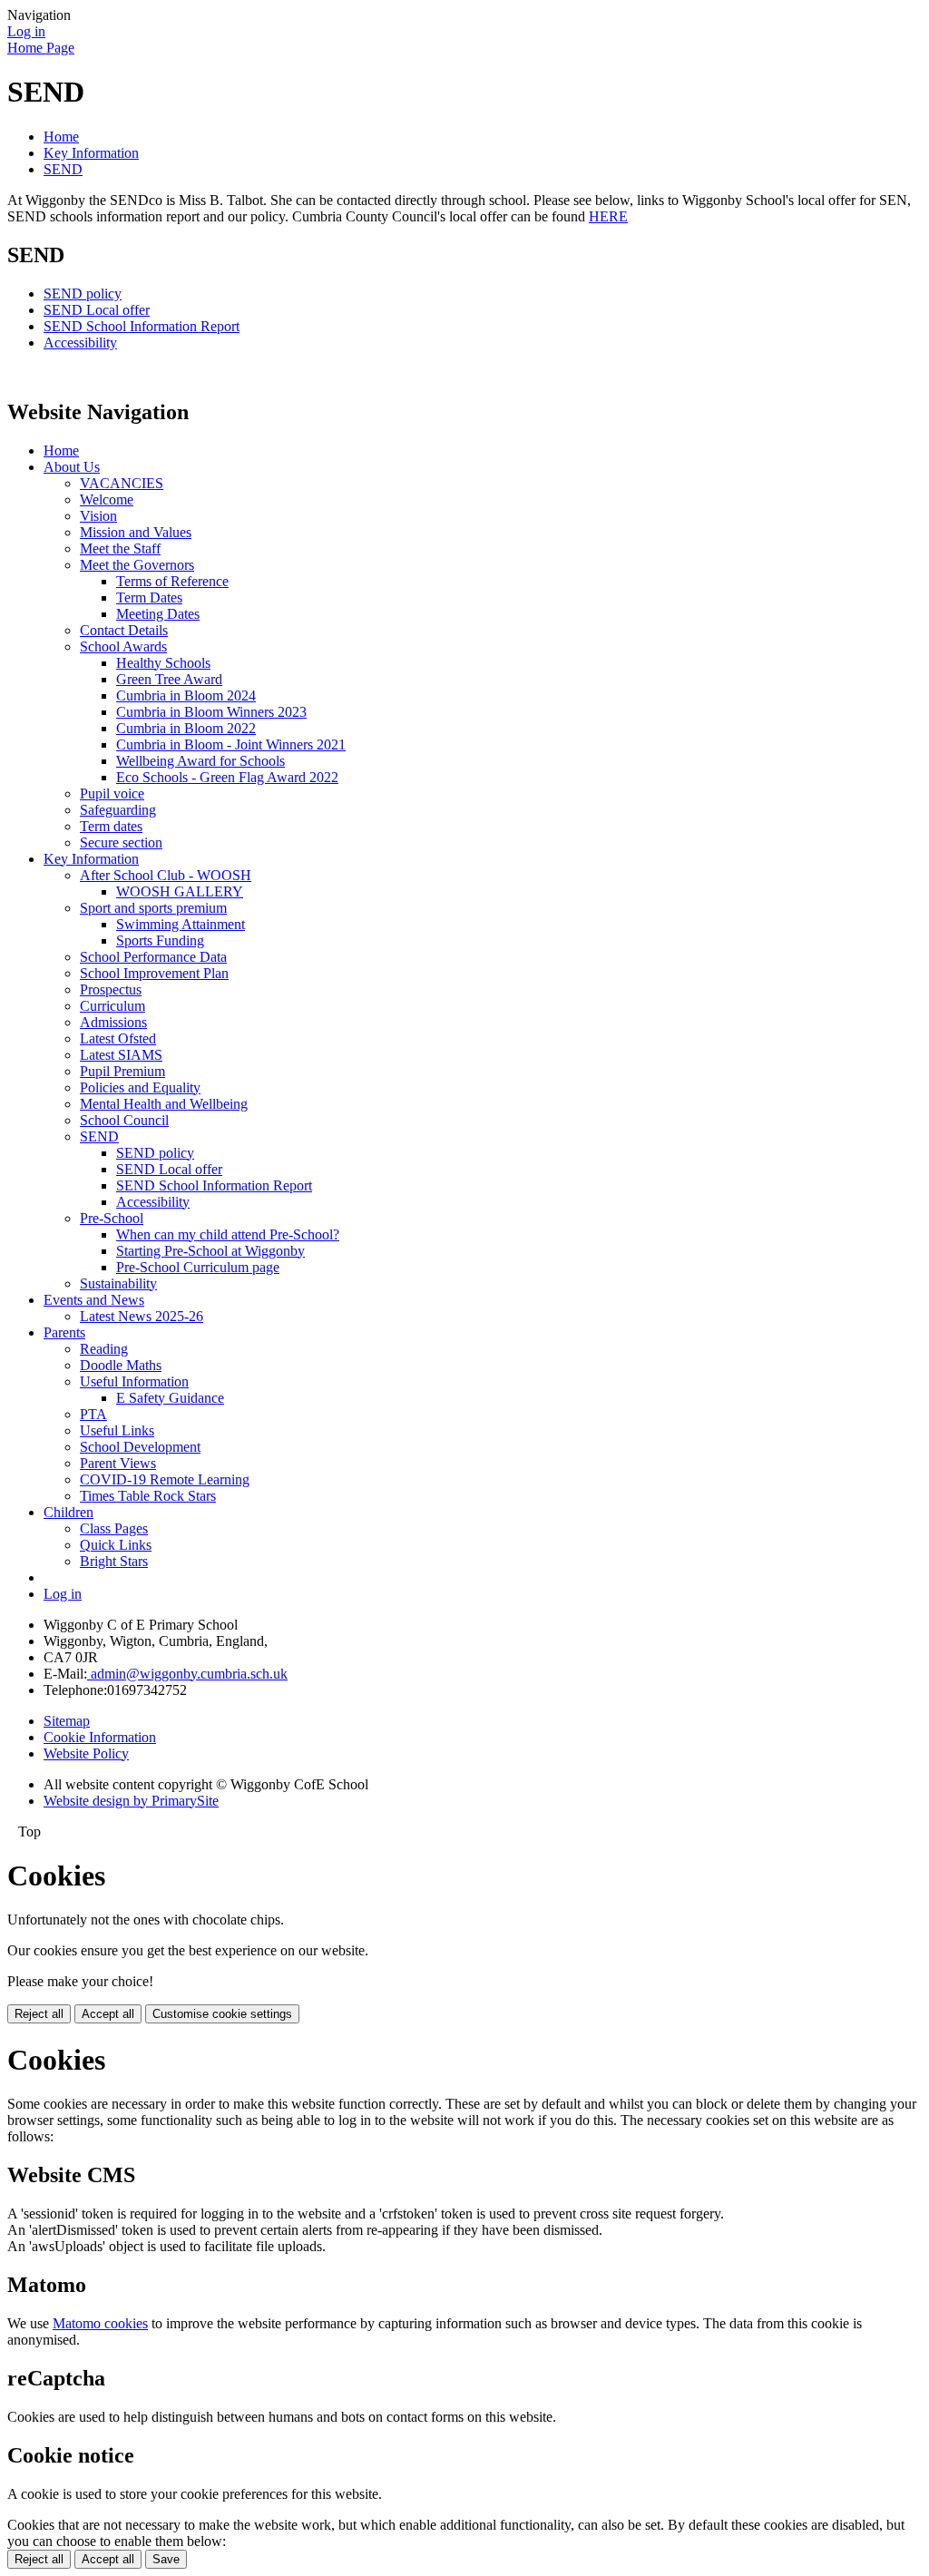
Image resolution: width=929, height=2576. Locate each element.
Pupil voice (112, 793)
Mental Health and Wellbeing (164, 1104)
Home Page (41, 48)
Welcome (107, 500)
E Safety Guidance (170, 1398)
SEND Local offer (97, 310)
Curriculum (112, 1006)
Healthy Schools (163, 663)
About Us (72, 467)
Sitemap (67, 1721)
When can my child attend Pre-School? (228, 1234)
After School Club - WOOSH (166, 875)
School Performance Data (153, 957)
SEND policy (83, 294)
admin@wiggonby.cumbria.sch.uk (187, 1674)
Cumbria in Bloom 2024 (186, 695)
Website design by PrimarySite (131, 1801)
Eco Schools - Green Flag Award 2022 (227, 777)
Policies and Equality (140, 1087)
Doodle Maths (121, 1365)
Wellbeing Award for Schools (200, 761)
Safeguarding (118, 810)
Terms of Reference (172, 581)
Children (68, 1512)
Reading (104, 1349)
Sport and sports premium (153, 908)
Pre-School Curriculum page (198, 1267)
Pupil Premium (122, 1071)
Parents (64, 1332)
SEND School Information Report (142, 326)
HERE (608, 216)
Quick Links (116, 1545)
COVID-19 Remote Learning (165, 1479)
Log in (26, 31)
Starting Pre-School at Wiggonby (210, 1251)
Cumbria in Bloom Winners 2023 (211, 712)
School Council (124, 1120)
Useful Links (117, 1430)
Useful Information (134, 1381)
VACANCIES (122, 483)
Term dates (111, 826)
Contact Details (124, 630)
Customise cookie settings (222, 2014)
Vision (98, 516)
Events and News (94, 1300)
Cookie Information (100, 1737)
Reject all (39, 2014)
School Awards (123, 646)
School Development (140, 1447)
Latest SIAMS (121, 1055)
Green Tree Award (169, 679)
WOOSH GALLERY (180, 891)
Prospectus (111, 989)
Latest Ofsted (118, 1038)
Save (166, 2559)
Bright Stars (114, 1561)
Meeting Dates (158, 614)
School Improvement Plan (154, 973)
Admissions (113, 1022)
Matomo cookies (100, 2323)
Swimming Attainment (181, 924)
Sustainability (118, 1283)
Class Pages (114, 1528)
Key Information (91, 153)
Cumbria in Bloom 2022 (186, 728)
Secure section (121, 842)
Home (61, 137)
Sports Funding (160, 940)
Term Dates (149, 597)
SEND (63, 169)
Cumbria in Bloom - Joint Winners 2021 (231, 744)
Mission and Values (136, 532)
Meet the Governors (137, 565)
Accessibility (80, 343)
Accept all (108, 2014)
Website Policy (86, 1753)
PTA (93, 1414)
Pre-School (112, 1218)
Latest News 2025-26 (142, 1316)
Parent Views (118, 1463)
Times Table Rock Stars (148, 1496)
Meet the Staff (120, 549)
